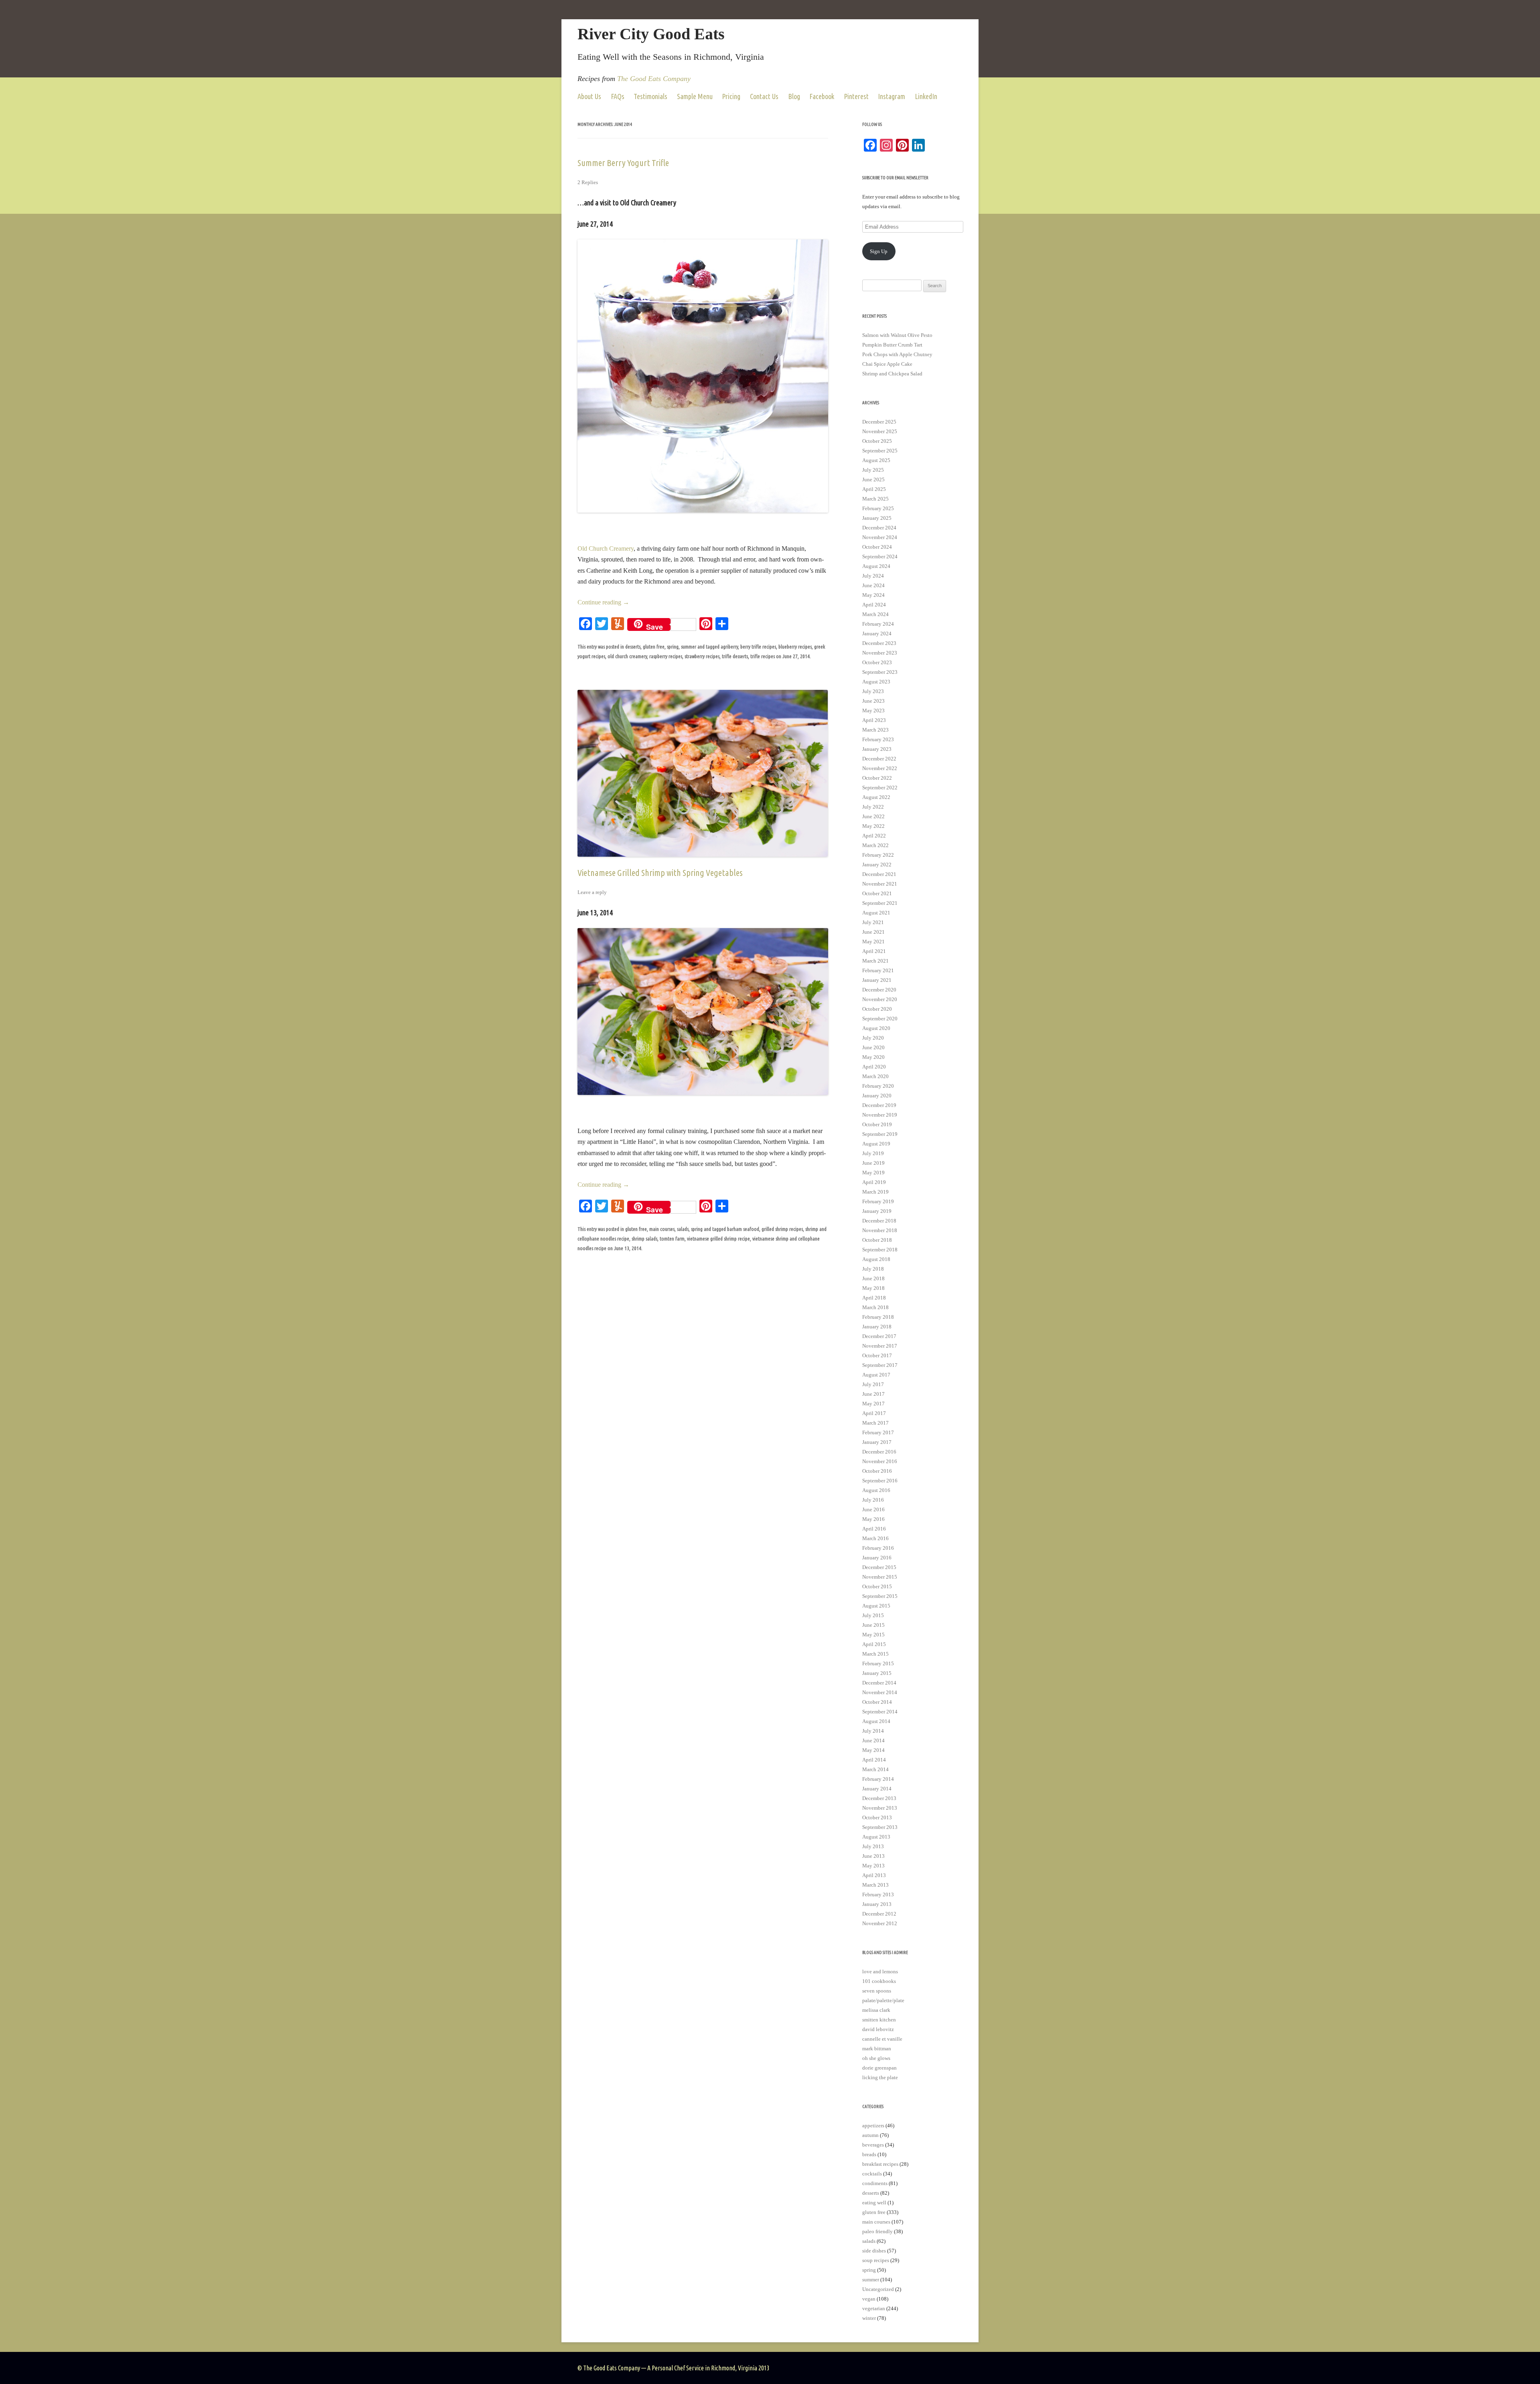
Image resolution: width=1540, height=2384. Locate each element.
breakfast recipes (880, 2164)
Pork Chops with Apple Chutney (897, 354)
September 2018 (880, 1250)
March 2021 (875, 961)
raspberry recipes (666, 656)
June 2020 (873, 1047)
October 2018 (877, 1240)
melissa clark (876, 2010)
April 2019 (874, 1182)
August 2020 (876, 1028)
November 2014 (880, 1692)
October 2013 (877, 1817)
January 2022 (877, 865)
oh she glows (876, 2058)
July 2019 (873, 1153)
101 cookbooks (879, 1981)
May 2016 (873, 1519)
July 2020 (873, 1038)
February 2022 (878, 855)
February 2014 (878, 1779)
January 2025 (877, 518)
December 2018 (879, 1221)
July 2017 (873, 1384)
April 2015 (874, 1644)
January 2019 (877, 1211)
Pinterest (856, 96)
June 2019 (873, 1163)
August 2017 (876, 1375)
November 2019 (880, 1115)
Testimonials (650, 96)
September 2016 (880, 1481)
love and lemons (880, 1971)
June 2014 (873, 1740)
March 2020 (875, 1076)
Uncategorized (878, 2289)
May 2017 (873, 1404)
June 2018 (873, 1278)
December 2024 (879, 528)
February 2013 (878, 1894)
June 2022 (873, 816)
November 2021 (880, 884)
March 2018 (875, 1307)
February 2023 (878, 739)
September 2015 (880, 1596)
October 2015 (877, 1586)
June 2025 (873, 479)
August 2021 (876, 913)
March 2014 (875, 1769)
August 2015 (876, 1606)
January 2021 (877, 980)
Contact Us (764, 96)
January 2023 (877, 749)
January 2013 (877, 1904)
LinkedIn (926, 96)
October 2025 (877, 441)
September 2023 (880, 672)
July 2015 (873, 1615)
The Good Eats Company (654, 79)
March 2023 (875, 730)
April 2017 (874, 1413)
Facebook (822, 96)
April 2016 (874, 1529)
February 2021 (878, 970)
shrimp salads (644, 1239)
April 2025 (874, 489)
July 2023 (873, 691)
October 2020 (877, 1009)
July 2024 (873, 576)
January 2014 (877, 1789)
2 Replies (588, 182)
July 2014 (873, 1731)
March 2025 (875, 499)
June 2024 (873, 585)
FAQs (618, 96)
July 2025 (873, 470)
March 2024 (875, 614)
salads (683, 1229)
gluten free (654, 647)
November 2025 (880, 431)
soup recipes (876, 2260)
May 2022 (873, 826)
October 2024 (877, 547)
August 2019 (876, 1144)
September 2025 (880, 451)
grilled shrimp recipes (782, 1229)
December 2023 (879, 643)
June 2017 (873, 1394)
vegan (869, 2299)
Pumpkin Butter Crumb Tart (892, 345)
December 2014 (879, 1683)
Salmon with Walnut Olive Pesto (897, 335)
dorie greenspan (879, 2068)
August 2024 (876, 566)
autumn (870, 2135)
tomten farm (672, 1239)
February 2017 (878, 1432)
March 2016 (875, 1538)
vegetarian (874, 2308)
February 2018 (878, 1317)
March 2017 (875, 1423)
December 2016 (879, 1452)
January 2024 (877, 634)
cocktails (872, 2174)
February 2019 (878, 1201)
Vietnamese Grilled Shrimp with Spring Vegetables (660, 873)
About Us (589, 96)
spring (673, 647)
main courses (662, 1229)
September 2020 (880, 1019)
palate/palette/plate (883, 2000)
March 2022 (875, 845)
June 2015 (873, 1625)
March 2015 (875, 1654)
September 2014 (880, 1712)
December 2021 (879, 874)
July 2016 (873, 1500)
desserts (633, 647)
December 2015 (879, 1567)
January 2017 (877, 1442)
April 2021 (874, 951)
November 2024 (880, 537)
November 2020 (880, 999)
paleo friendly (877, 2231)
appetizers (873, 2126)
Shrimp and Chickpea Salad (892, 374)
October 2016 (877, 1471)
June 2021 (873, 932)
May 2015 (873, 1635)
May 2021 (873, 942)
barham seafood (743, 1229)
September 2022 (880, 788)
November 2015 (880, 1577)
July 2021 (873, 922)
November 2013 (880, 1808)
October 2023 (877, 662)
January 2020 (877, 1096)
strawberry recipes (702, 656)
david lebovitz (878, 2029)
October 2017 (877, 1355)
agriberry (729, 647)
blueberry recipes (795, 647)
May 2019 (873, 1173)
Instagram (892, 96)
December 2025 (879, 422)
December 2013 (879, 1798)
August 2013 (876, 1837)
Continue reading (603, 602)
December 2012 (879, 1914)
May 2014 (873, 1750)
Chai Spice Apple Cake (887, 364)
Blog (794, 96)
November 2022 (880, 768)
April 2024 (874, 605)
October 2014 (877, 1702)
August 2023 (876, 682)
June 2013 (873, 1856)
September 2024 (880, 556)
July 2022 (873, 807)
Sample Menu (695, 96)
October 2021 (877, 893)
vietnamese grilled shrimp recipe (718, 1239)
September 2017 (880, 1365)
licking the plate (880, 2077)
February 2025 (878, 508)
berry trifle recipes (758, 647)
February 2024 (878, 624)
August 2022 (876, 797)
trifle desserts (735, 656)
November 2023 (880, 653)
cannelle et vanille (882, 2039)
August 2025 (876, 460)
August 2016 (876, 1490)
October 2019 (877, 1124)
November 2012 (880, 1923)
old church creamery (627, 656)
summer (689, 647)
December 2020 (879, 990)
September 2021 (880, 903)
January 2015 (877, 1673)
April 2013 (874, 1875)
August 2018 (876, 1259)
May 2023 (873, 711)
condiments (875, 2183)
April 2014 (874, 1760)
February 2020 (878, 1086)
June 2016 (873, 1509)
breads (869, 2154)
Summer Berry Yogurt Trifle (623, 163)
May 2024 (873, 595)
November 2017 (880, 1346)
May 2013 (873, 1866)
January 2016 (877, 1558)
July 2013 (873, 1846)
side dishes (874, 2251)
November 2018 (880, 1230)
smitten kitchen (879, 2020)
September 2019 (880, 1134)
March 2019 (875, 1192)
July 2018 (873, 1269)
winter (869, 2318)
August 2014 (876, 1721)
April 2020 (874, 1067)
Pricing (731, 96)
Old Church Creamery (606, 548)
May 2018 (873, 1288)
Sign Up (879, 251)
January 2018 (877, 1327)
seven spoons (877, 1991)
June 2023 (873, 701)
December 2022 (879, 759)
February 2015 (878, 1663)
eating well (874, 2203)
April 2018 (874, 1298)
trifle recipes (763, 656)
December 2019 (879, 1105)
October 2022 (877, 778)
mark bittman (877, 2048)
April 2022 (874, 836)
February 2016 (878, 1548)
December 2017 (879, 1336)
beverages (873, 2145)
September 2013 (880, 1827)
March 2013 (875, 1885)
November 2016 (880, 1461)
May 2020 (873, 1057)
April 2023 (874, 720)
